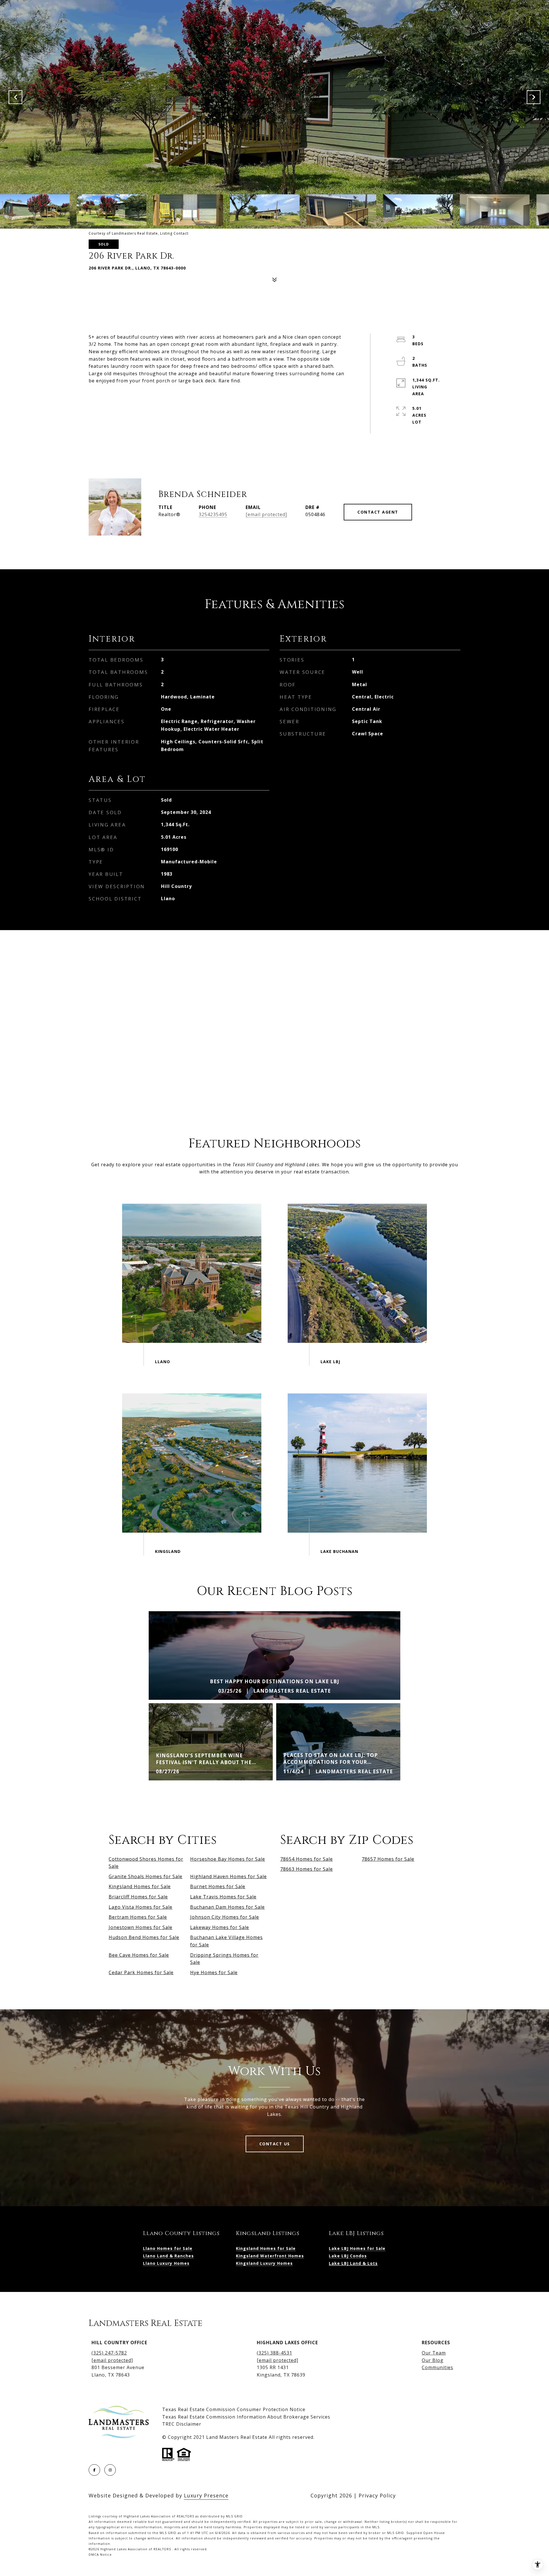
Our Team (434, 2353)
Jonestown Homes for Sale (141, 1927)
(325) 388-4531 (274, 2353)
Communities (437, 2367)
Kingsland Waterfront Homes (270, 2256)
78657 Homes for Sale (388, 1859)
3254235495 (213, 514)
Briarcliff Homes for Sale (138, 1897)
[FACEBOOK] (94, 2470)
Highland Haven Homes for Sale (228, 1876)
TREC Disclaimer (182, 2424)
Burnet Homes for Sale (218, 1886)
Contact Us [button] (275, 2144)
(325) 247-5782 (109, 2353)
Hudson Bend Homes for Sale (144, 1937)
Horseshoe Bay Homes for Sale (228, 1859)
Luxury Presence (206, 2495)
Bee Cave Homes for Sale (139, 1955)
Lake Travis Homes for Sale (223, 1897)
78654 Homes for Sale (307, 1859)
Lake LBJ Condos (348, 2256)
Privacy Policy (377, 2495)
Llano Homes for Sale (168, 2248)
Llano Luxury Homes (166, 2263)
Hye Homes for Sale (214, 1972)
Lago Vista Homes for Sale (141, 1907)
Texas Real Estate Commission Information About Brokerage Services (246, 2417)
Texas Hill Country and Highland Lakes (276, 1165)
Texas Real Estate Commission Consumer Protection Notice (234, 2409)
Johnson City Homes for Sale (225, 1917)
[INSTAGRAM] (110, 2470)
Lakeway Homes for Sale (220, 1927)
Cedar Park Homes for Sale (141, 1972)
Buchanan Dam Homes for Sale (227, 1907)
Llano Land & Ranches (168, 2256)
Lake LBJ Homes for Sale (357, 2248)
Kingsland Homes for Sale (140, 1886)
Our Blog (433, 2360)
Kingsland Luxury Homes (264, 2263)
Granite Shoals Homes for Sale (146, 1876)
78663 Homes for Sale (307, 1869)
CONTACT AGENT (378, 512)
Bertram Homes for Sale (138, 1917)
